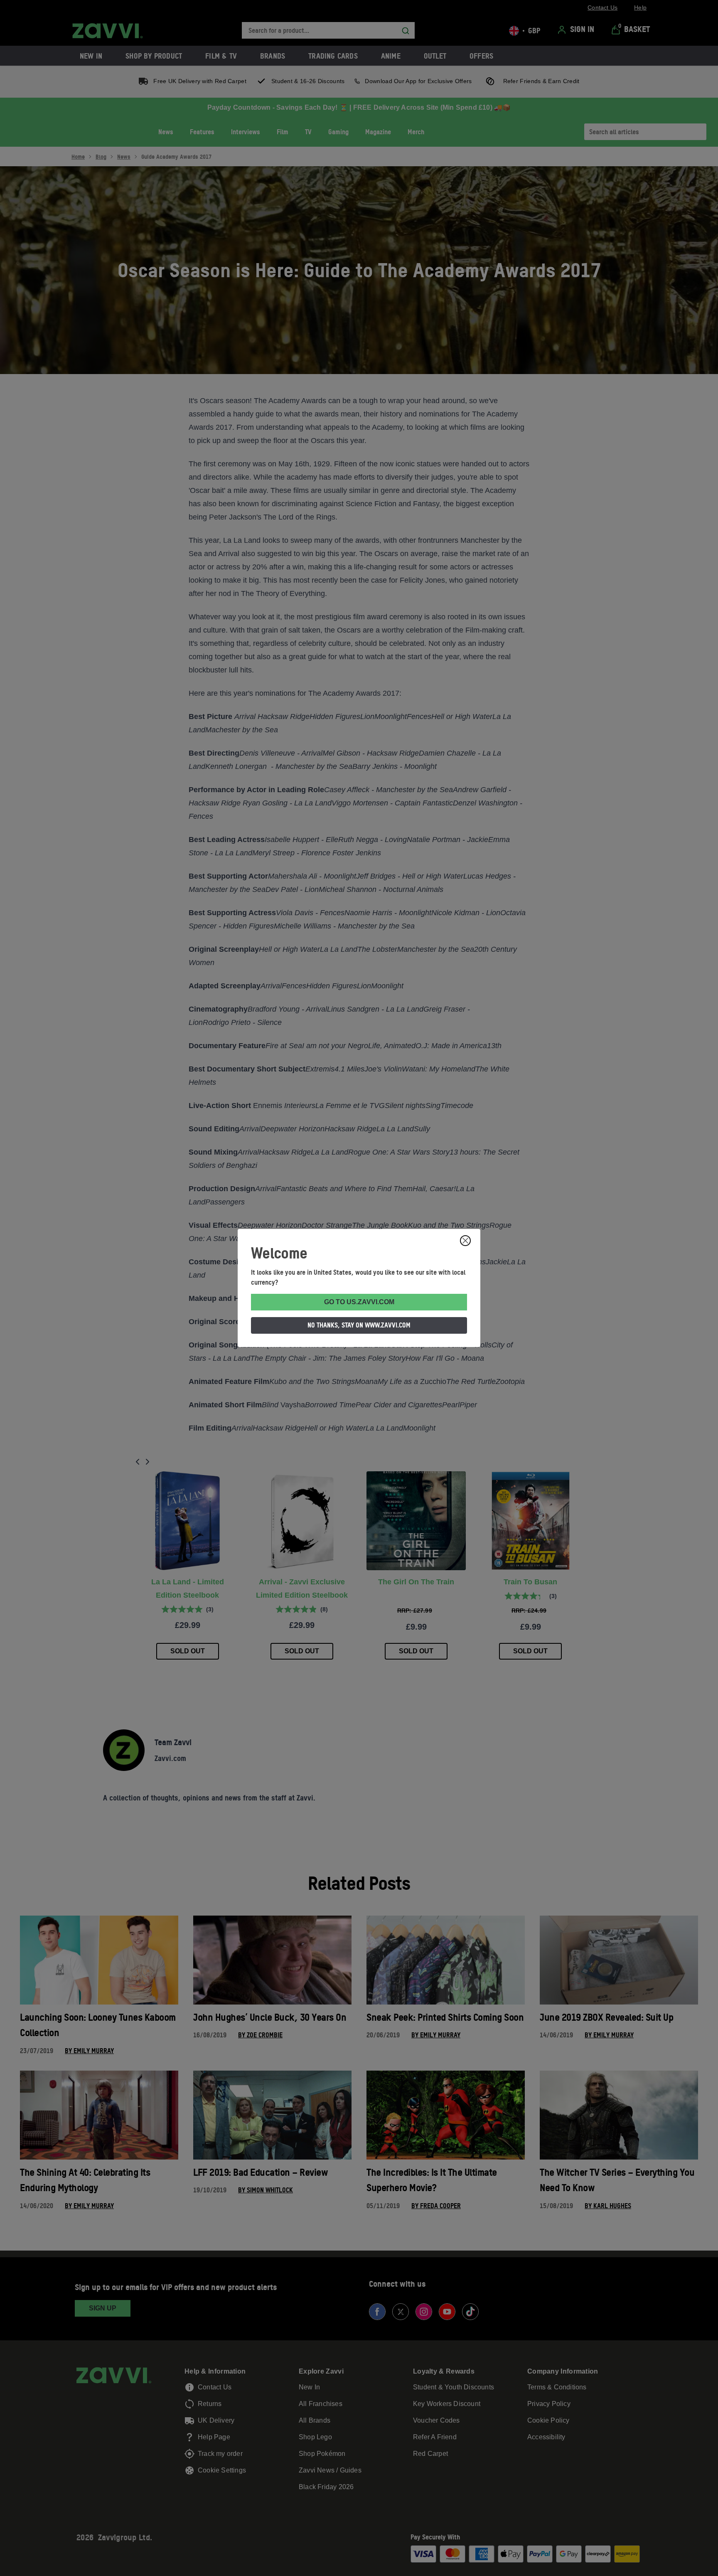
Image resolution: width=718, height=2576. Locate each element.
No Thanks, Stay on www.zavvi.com (359, 1325)
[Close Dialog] (465, 1241)
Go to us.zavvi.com (359, 1302)
